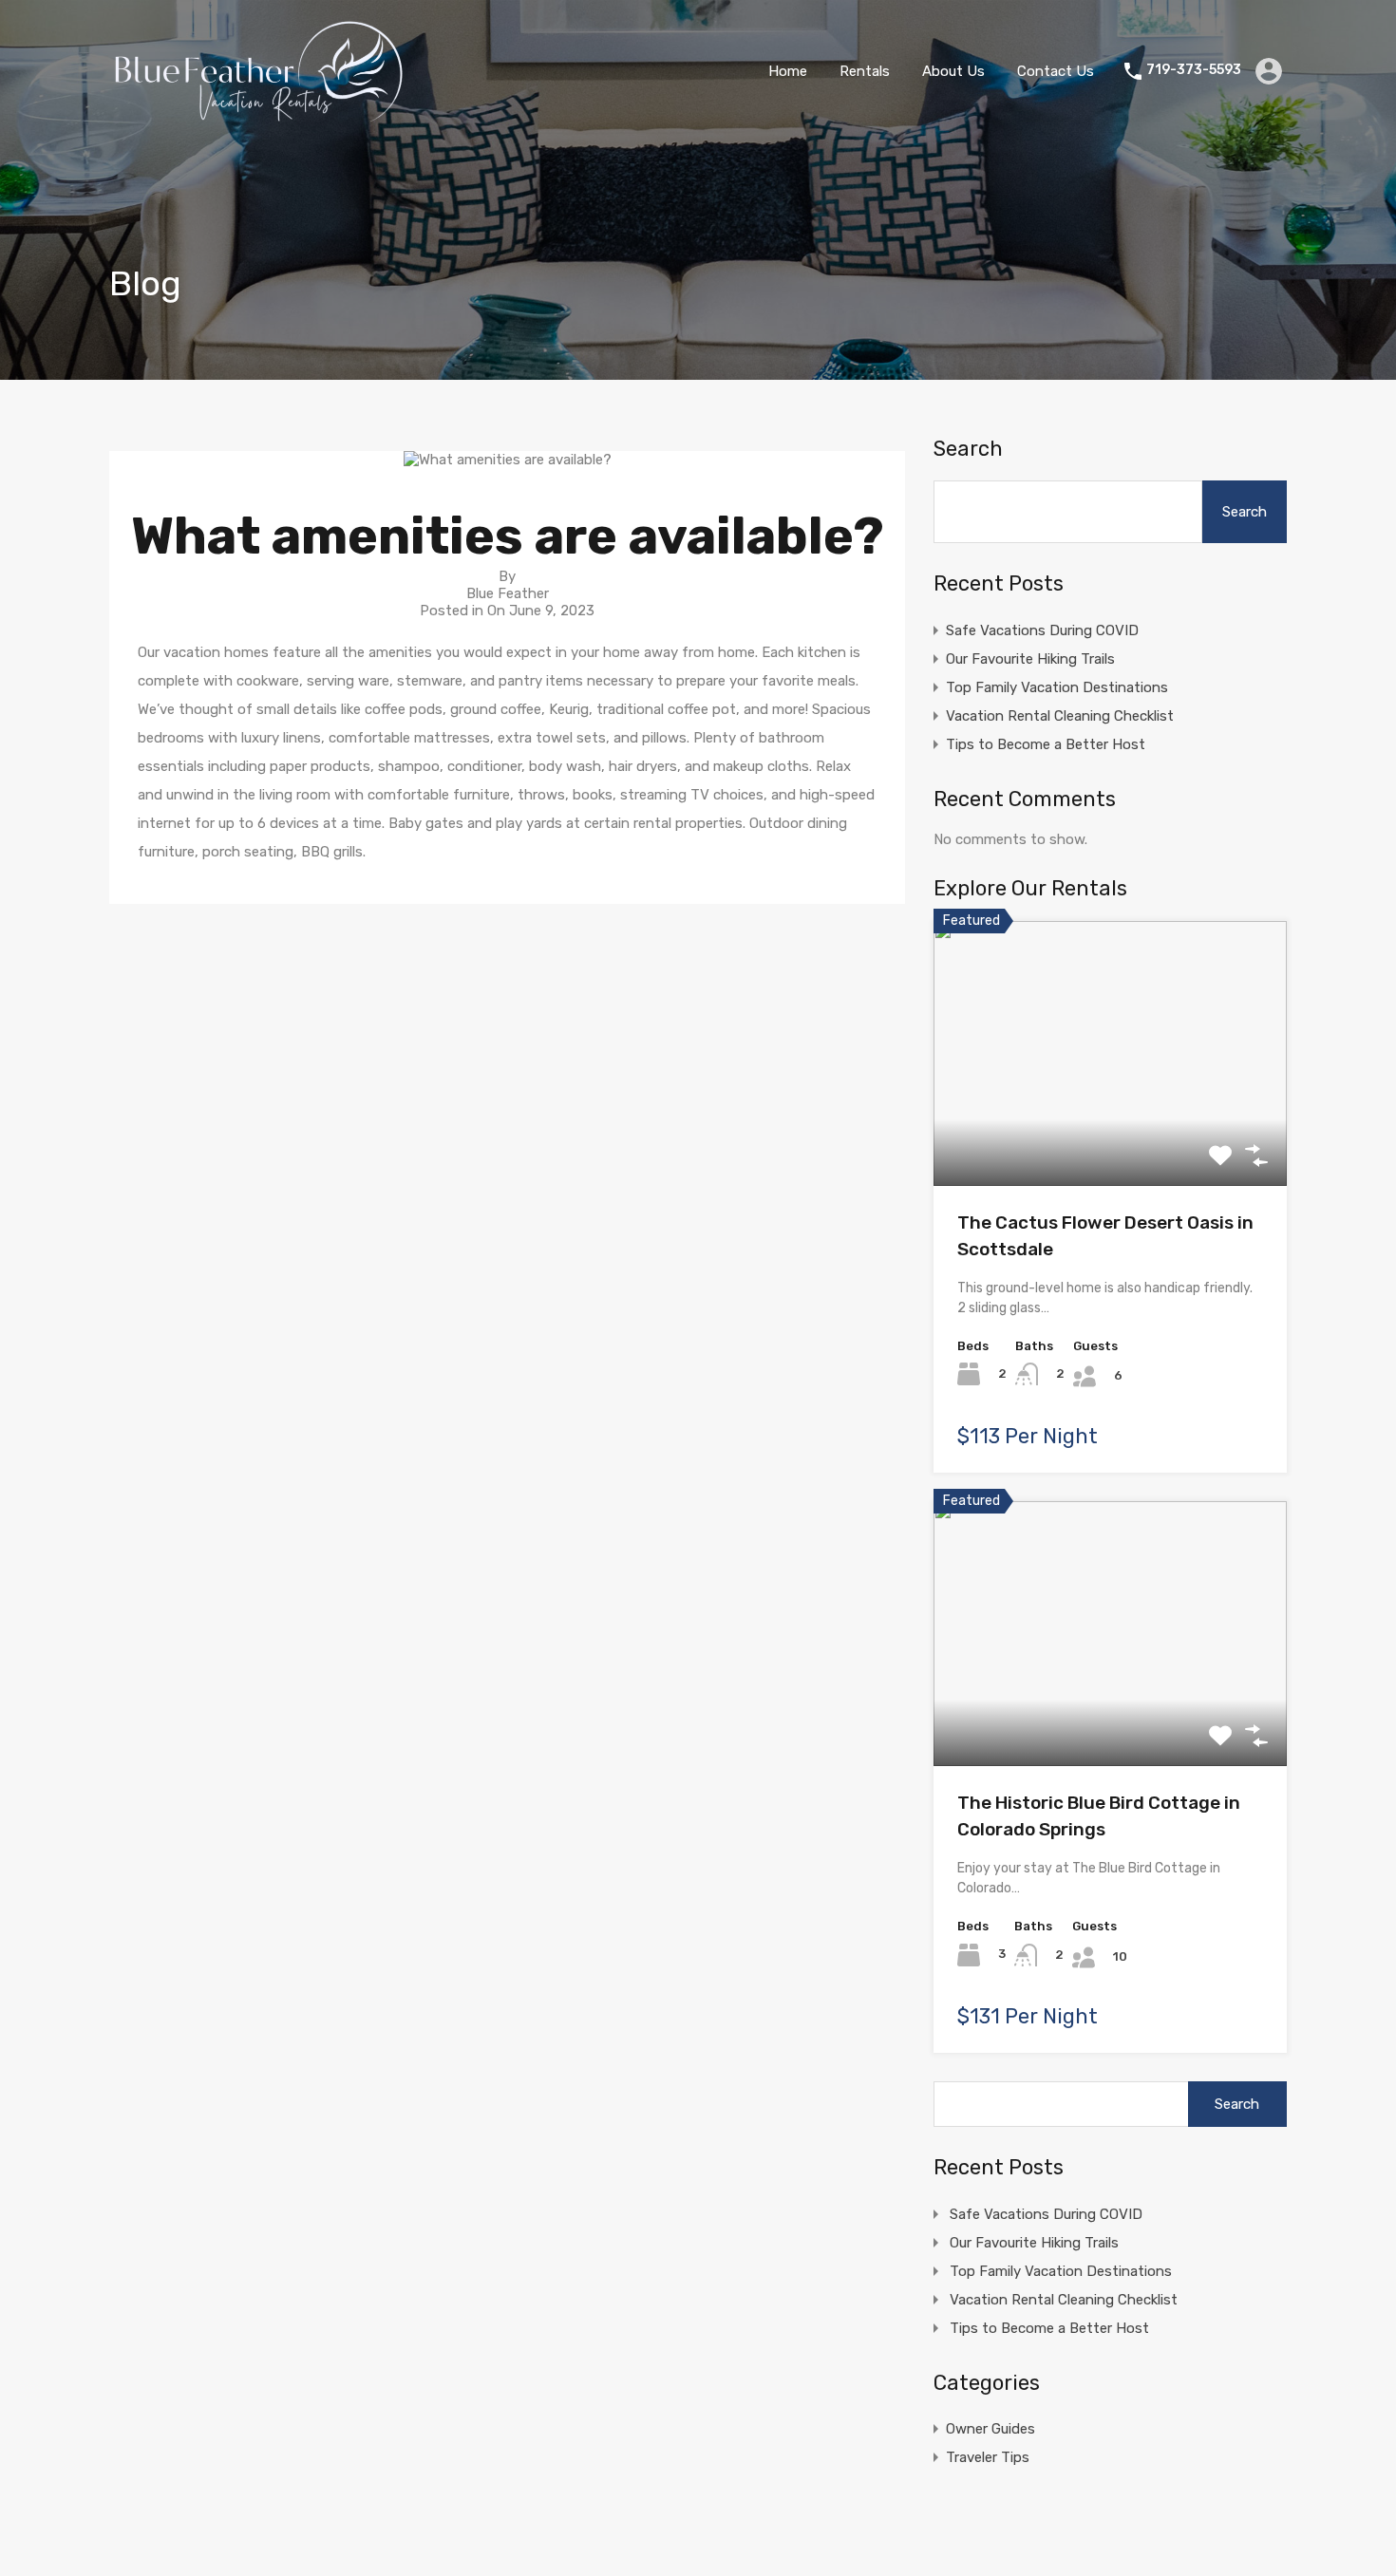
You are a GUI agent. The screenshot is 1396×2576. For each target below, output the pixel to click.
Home (788, 71)
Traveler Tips (988, 2457)
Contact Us (1056, 71)
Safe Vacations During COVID (1042, 630)
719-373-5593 (1194, 70)
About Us (953, 71)
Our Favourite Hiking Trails (1030, 659)
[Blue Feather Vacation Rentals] (260, 115)
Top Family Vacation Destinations (1057, 687)
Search (968, 449)
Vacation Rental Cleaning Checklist (1060, 716)
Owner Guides (990, 2429)
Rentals (865, 71)
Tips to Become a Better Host (1046, 744)
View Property (1111, 1132)
